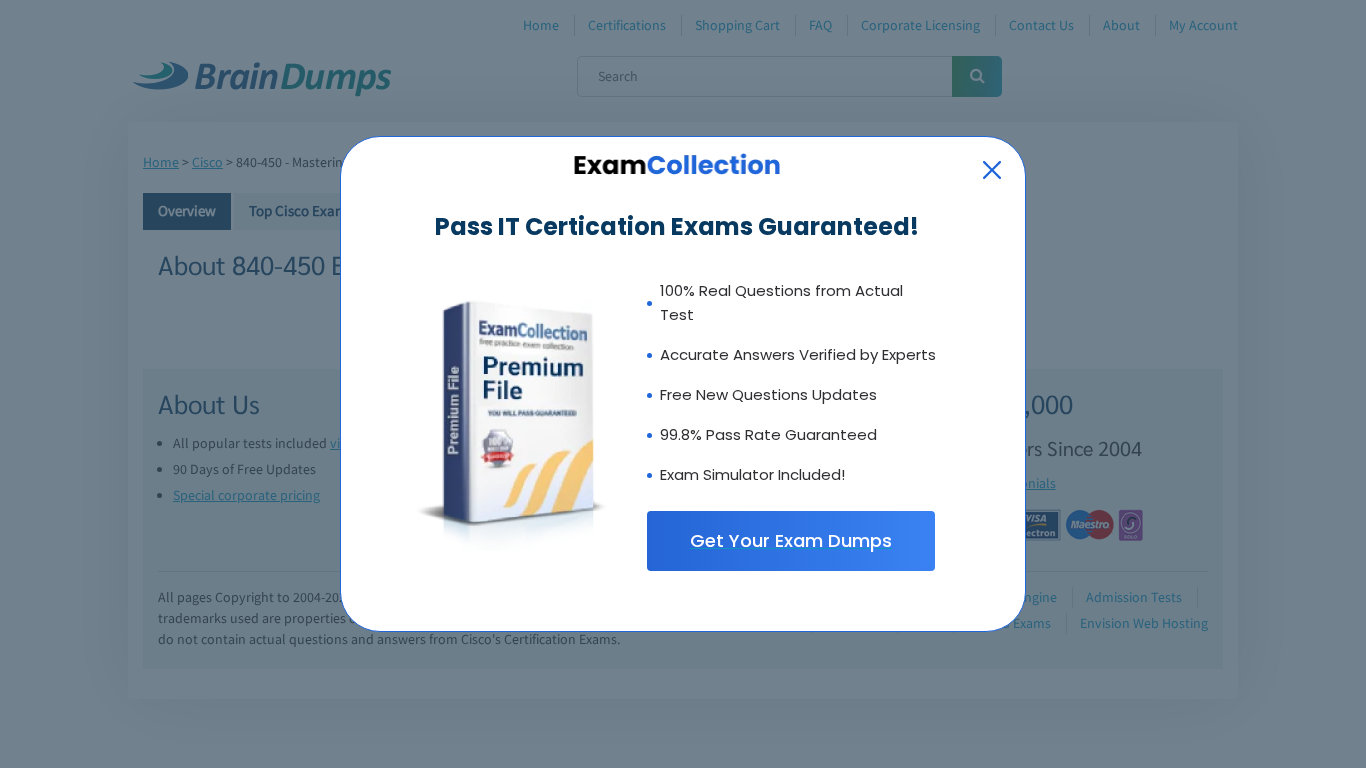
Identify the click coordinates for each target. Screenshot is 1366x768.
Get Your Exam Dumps (791, 540)
